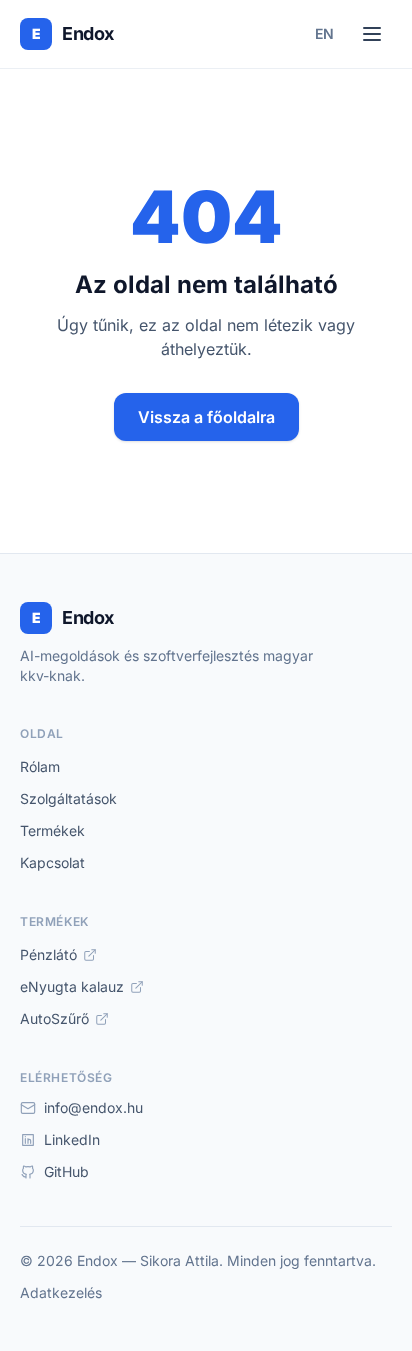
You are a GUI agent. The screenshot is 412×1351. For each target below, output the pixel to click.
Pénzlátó (48, 954)
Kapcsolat (52, 862)
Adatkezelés (61, 1292)
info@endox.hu (93, 1107)
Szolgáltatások (68, 798)
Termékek (52, 830)
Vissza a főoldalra (206, 417)
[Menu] (372, 34)
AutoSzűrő (54, 1018)
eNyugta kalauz (72, 986)
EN (324, 33)
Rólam (40, 766)
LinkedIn (72, 1139)
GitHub (66, 1171)
